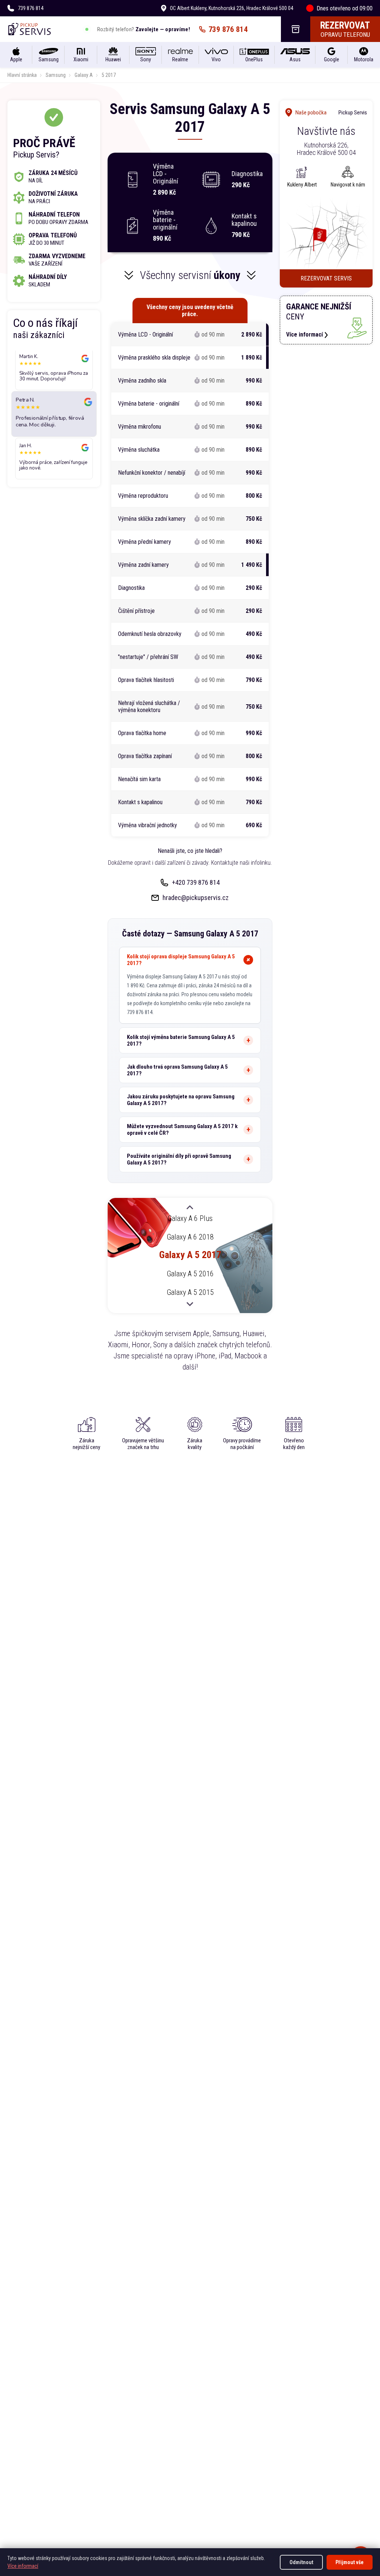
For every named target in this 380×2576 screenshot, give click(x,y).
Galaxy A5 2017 (190, 1255)
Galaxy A (84, 75)
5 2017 (109, 75)
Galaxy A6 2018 (190, 1237)
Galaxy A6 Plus (190, 1218)
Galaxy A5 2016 (190, 1274)
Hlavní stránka (22, 75)
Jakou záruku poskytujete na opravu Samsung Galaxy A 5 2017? (181, 1100)
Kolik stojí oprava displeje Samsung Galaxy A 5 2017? (181, 960)
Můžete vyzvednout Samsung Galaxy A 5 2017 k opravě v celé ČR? (182, 1130)
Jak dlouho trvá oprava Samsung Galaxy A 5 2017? (177, 1070)
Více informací (23, 2566)
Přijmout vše (350, 2562)
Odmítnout (301, 2562)
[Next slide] (190, 1303)
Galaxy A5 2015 (190, 1292)
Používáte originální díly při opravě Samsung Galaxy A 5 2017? (179, 1159)
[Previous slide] (190, 1208)
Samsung (56, 75)
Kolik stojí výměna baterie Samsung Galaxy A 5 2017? (181, 1040)
